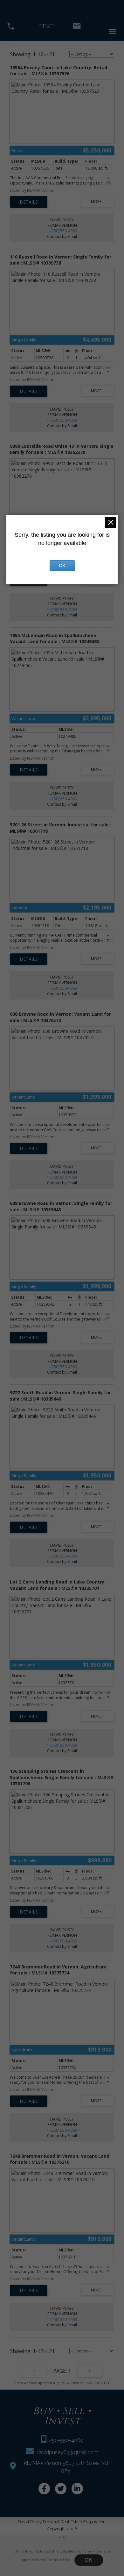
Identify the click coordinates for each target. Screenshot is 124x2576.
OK (89, 2560)
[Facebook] (44, 2489)
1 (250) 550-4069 (62, 231)
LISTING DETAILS (29, 202)
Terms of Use (59, 2560)
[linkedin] (77, 2489)
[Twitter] (61, 2489)
